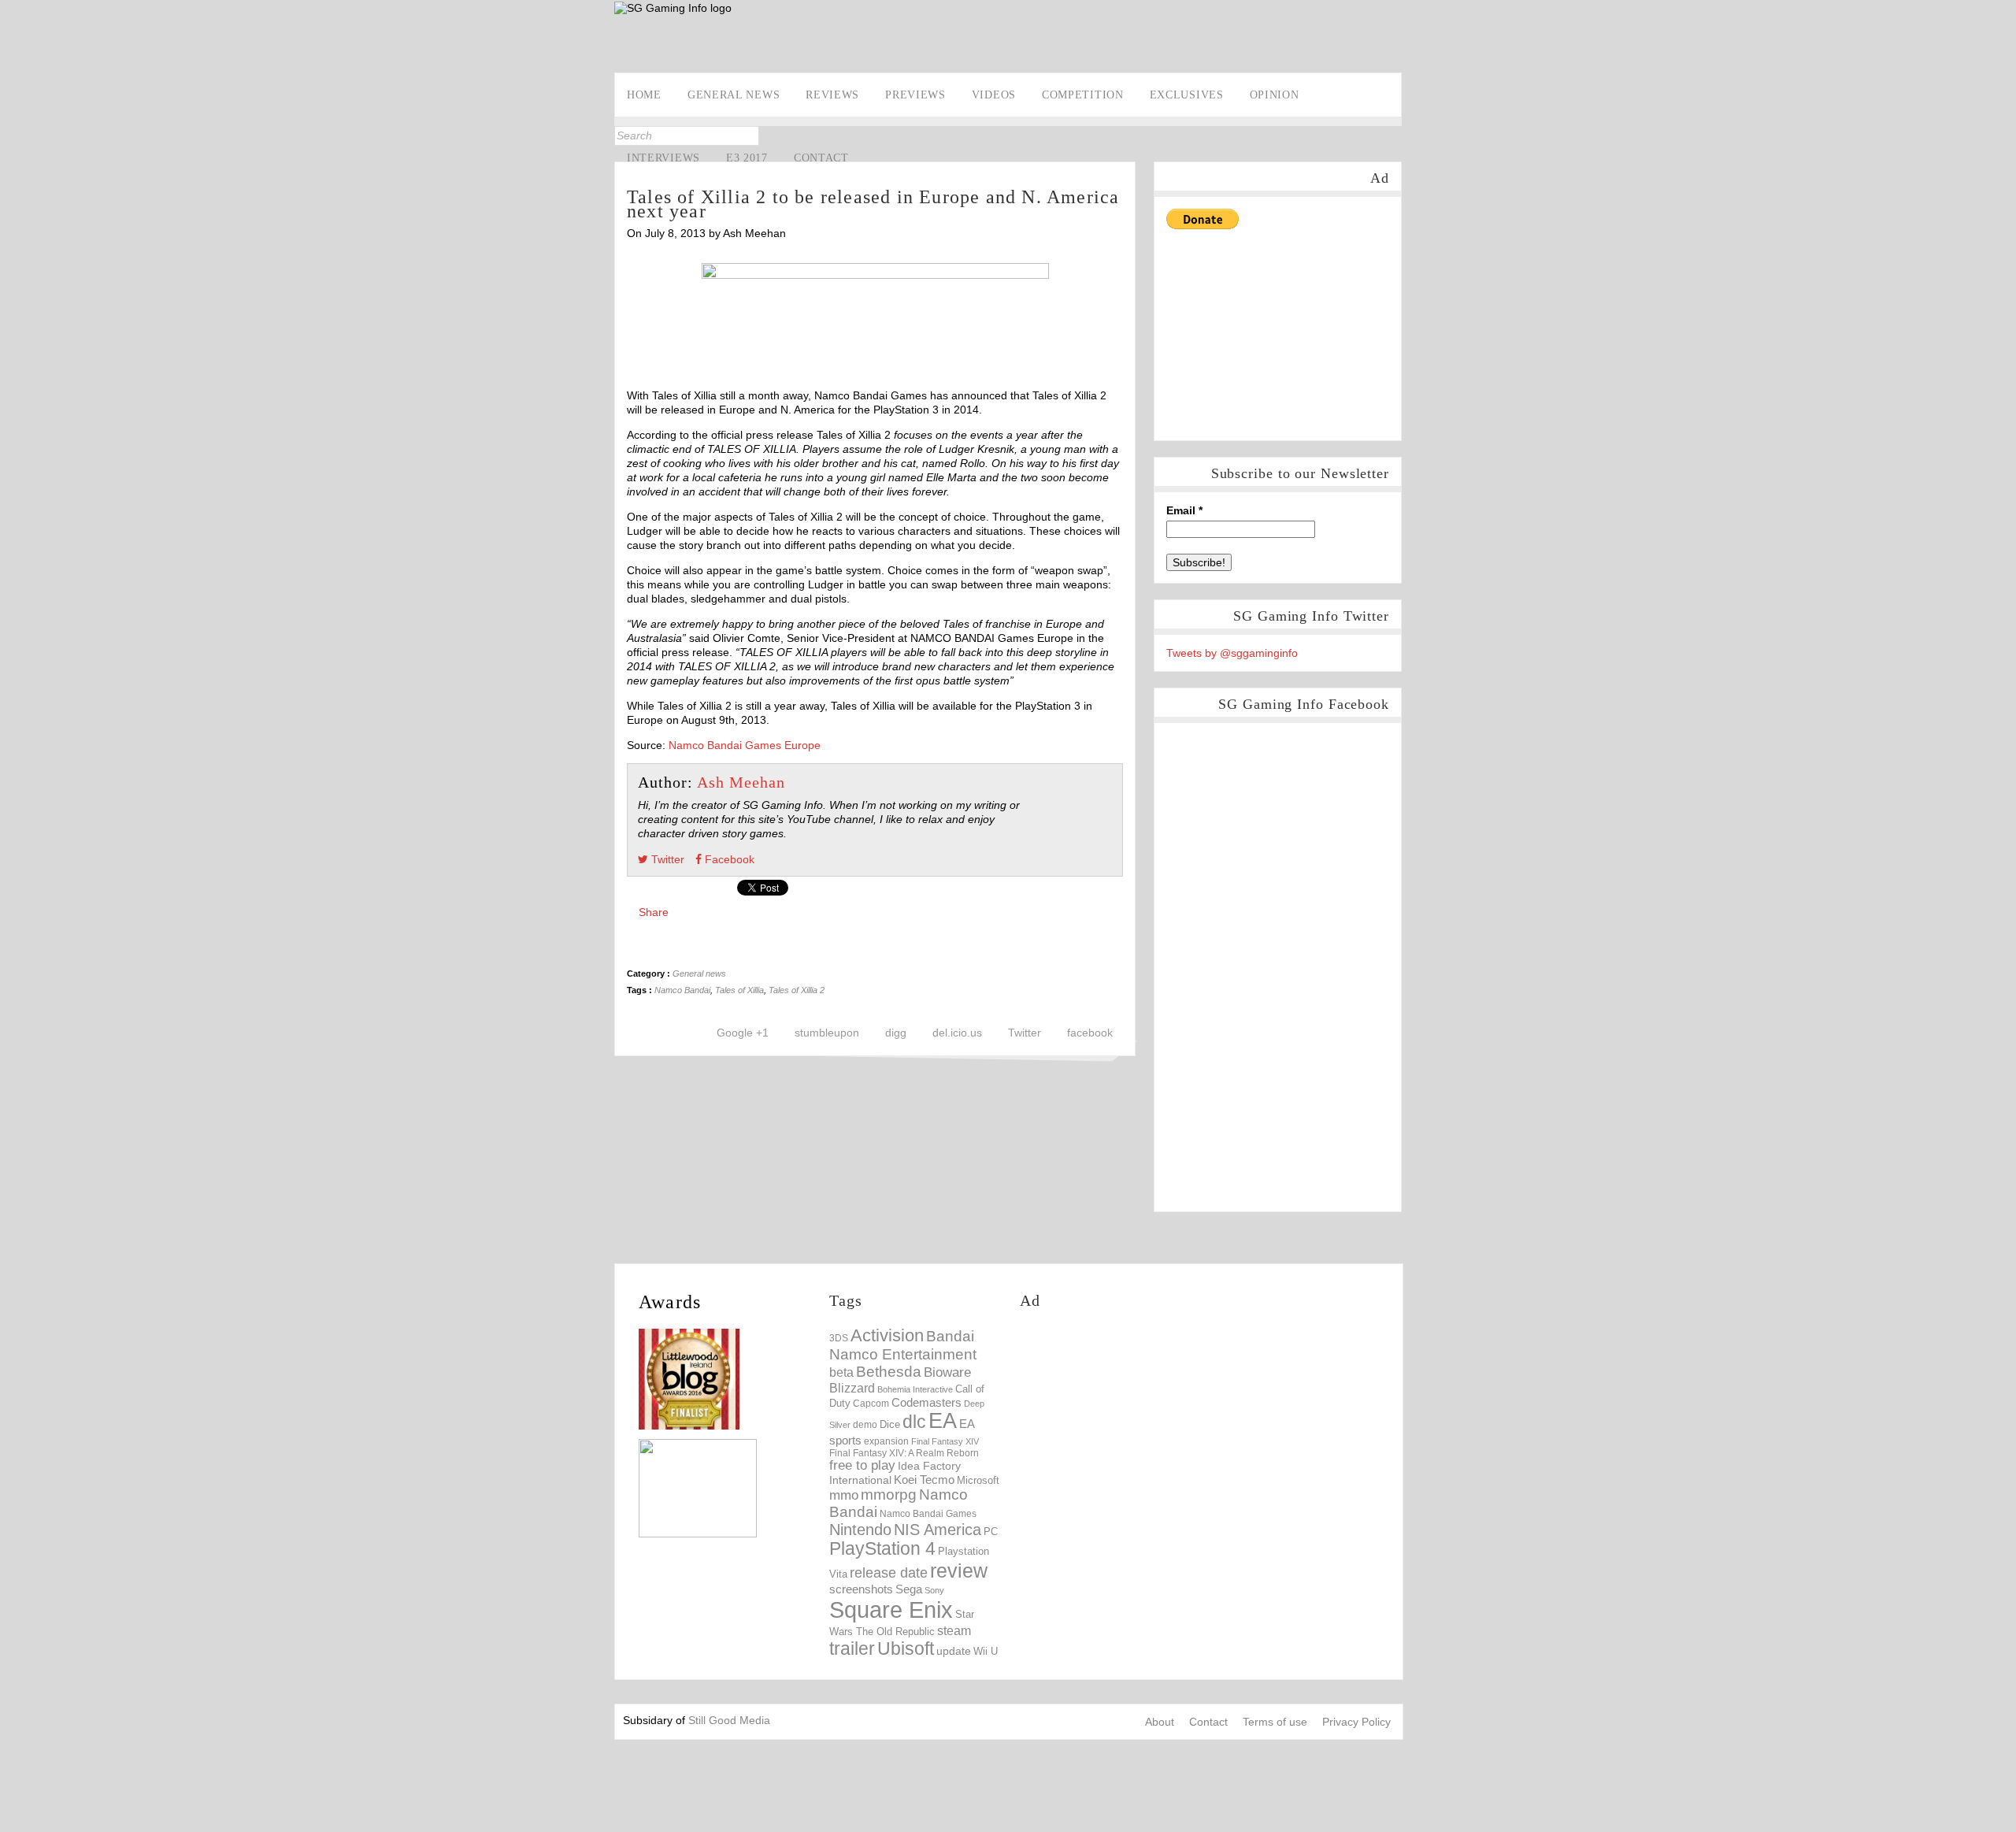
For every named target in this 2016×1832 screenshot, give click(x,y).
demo (865, 1424)
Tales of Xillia (739, 990)
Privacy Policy (1356, 1722)
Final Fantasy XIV (945, 1441)
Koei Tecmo (924, 1480)
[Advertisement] (1115, 37)
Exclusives (1187, 95)
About (1160, 1722)
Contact (821, 158)
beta (841, 1372)
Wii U (986, 1651)
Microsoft (978, 1481)
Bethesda (889, 1372)
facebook (1090, 1033)
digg (896, 1033)
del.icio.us (957, 1033)
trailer (852, 1648)
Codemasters (926, 1402)
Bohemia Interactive (915, 1389)
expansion (886, 1441)
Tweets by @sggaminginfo (1232, 653)
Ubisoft (906, 1649)
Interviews (663, 158)
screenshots (861, 1589)
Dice (890, 1424)
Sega (909, 1589)
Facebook (14, 178)
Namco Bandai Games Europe (745, 745)
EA (943, 1421)
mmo (844, 1495)
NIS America (938, 1530)
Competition (1083, 95)
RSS (14, 251)
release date (889, 1573)
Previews (915, 95)
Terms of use (1275, 1722)
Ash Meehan (741, 782)
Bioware (947, 1372)
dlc (914, 1422)
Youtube (14, 227)
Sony (934, 1590)
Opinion (1275, 95)
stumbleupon (827, 1033)
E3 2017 (747, 158)
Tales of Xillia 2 (797, 990)
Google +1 (743, 1033)
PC (991, 1532)
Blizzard (852, 1388)
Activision (887, 1335)
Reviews (832, 95)
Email (1184, 510)
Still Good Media (729, 1720)
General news (734, 95)
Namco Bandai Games (928, 1514)
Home (644, 95)
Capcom (871, 1404)
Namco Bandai (682, 990)
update (954, 1651)
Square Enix (891, 1609)
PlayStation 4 (882, 1549)
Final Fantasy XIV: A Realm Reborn (904, 1453)
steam (954, 1630)
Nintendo (860, 1530)
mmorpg (889, 1495)
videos (994, 95)
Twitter (14, 202)
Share (654, 912)
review (959, 1571)
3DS (839, 1338)
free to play (862, 1465)
